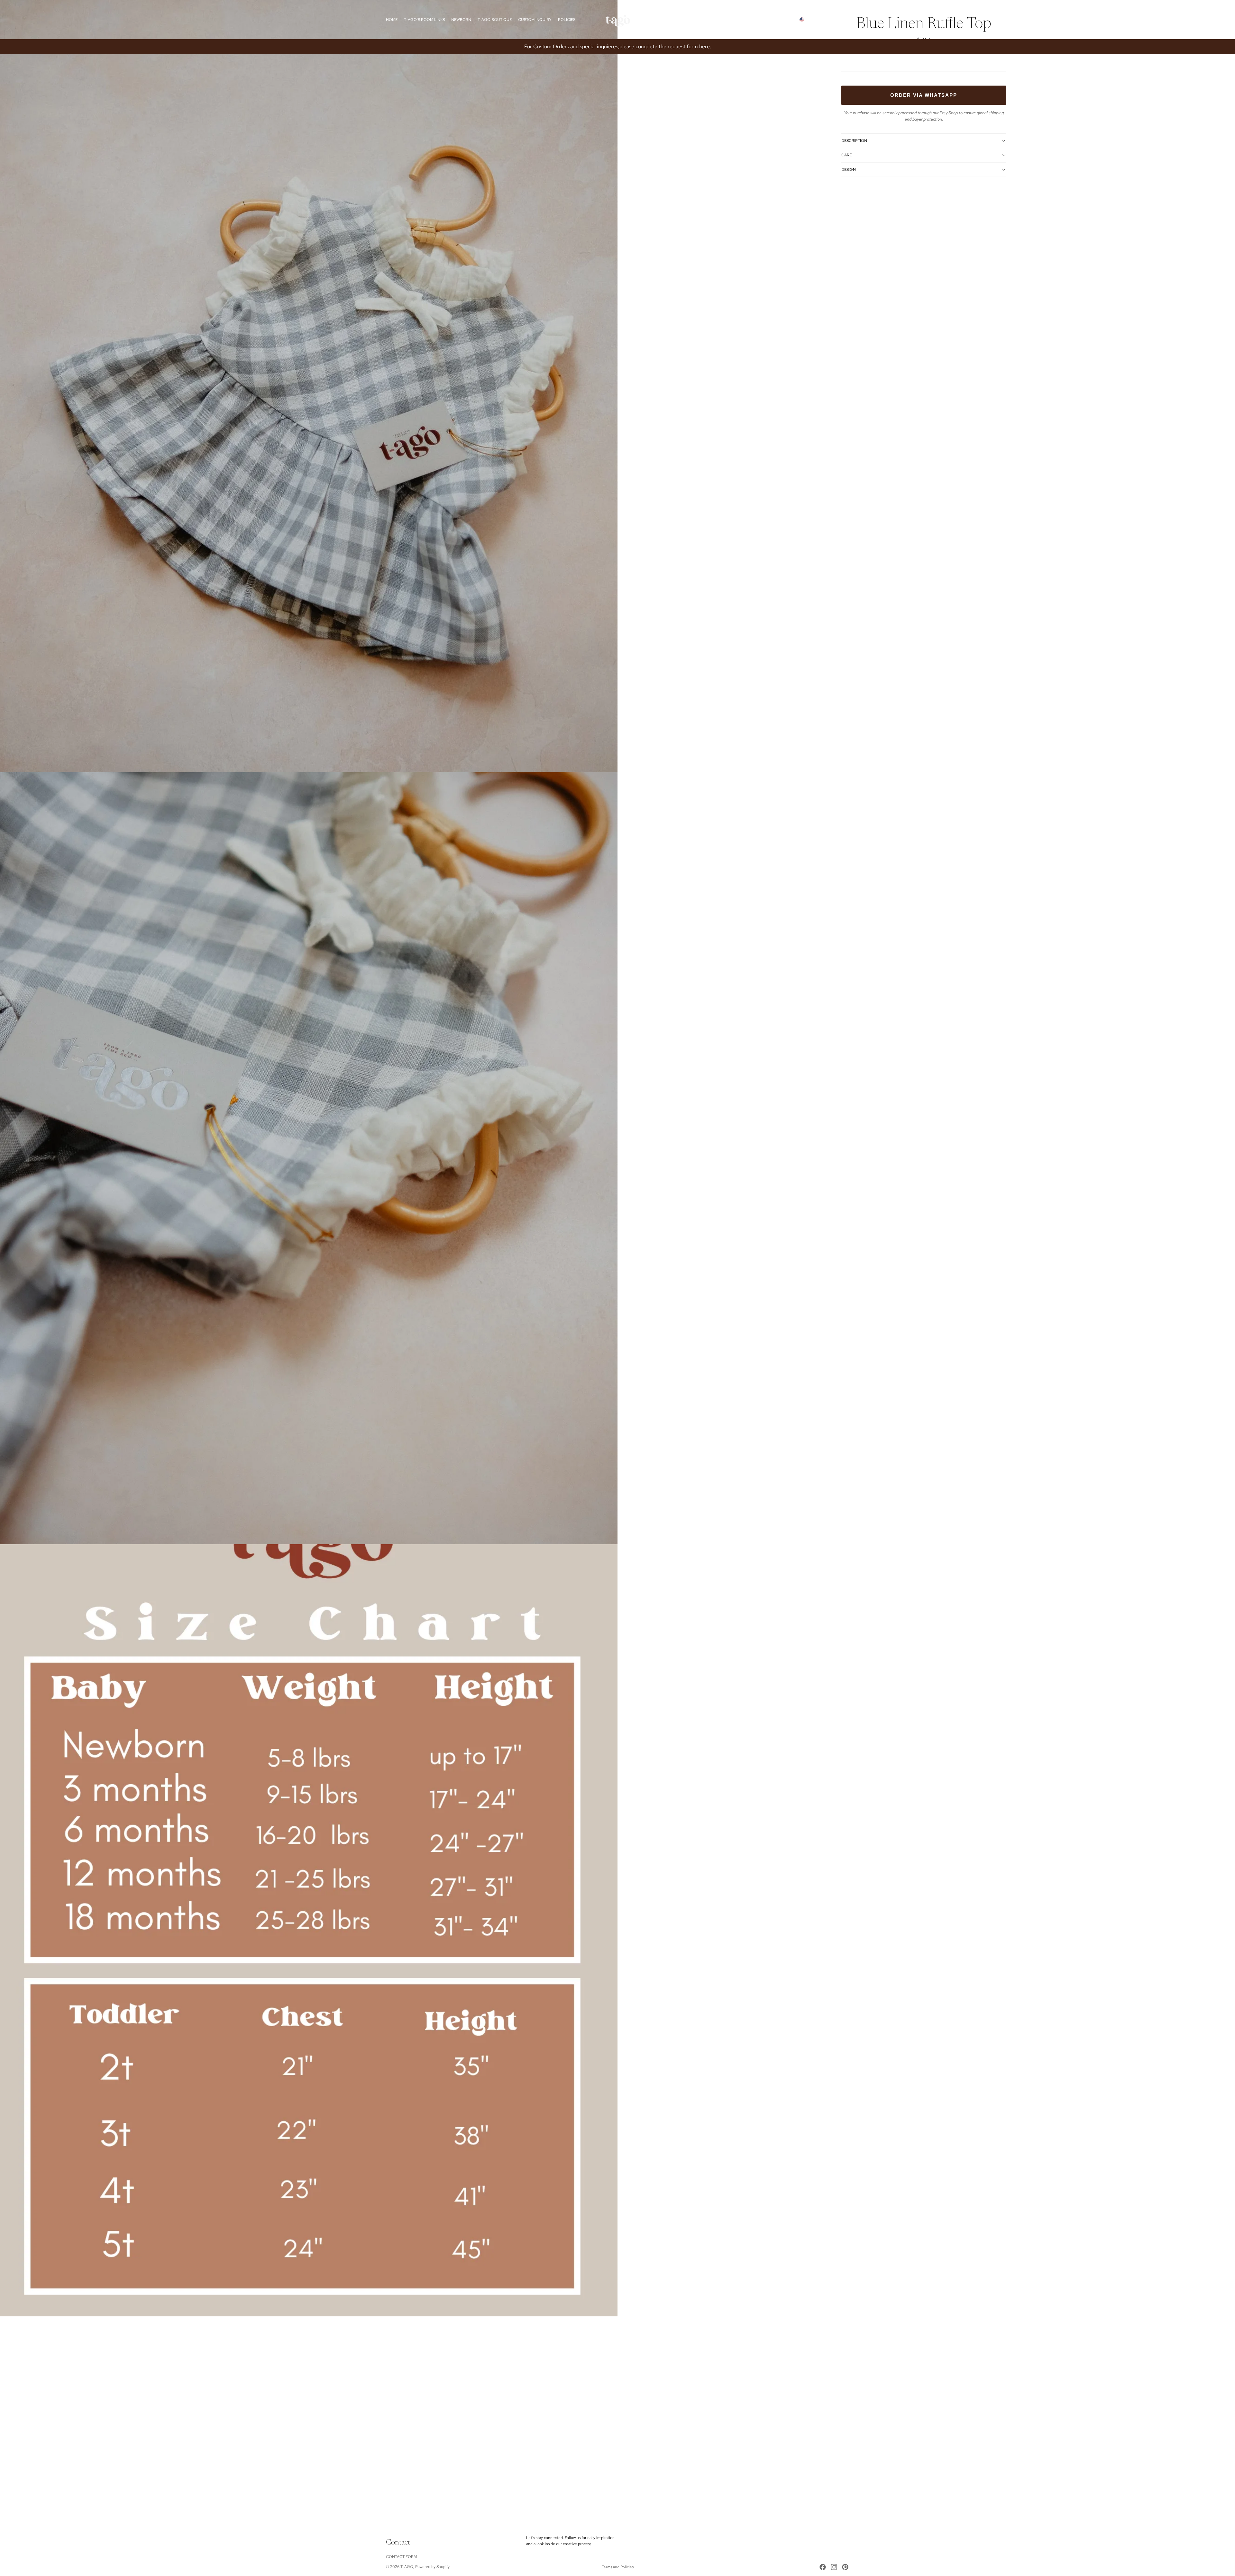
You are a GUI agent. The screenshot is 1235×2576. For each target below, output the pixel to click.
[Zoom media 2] (309, 1158)
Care (846, 155)
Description (854, 141)
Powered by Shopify (432, 2567)
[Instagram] (834, 2567)
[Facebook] (823, 2567)
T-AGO (407, 2567)
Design (849, 170)
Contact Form (401, 2557)
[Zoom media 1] (309, 386)
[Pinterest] (845, 2567)
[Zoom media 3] (309, 1930)
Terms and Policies (618, 2567)
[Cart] (845, 20)
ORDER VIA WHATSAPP (924, 95)
